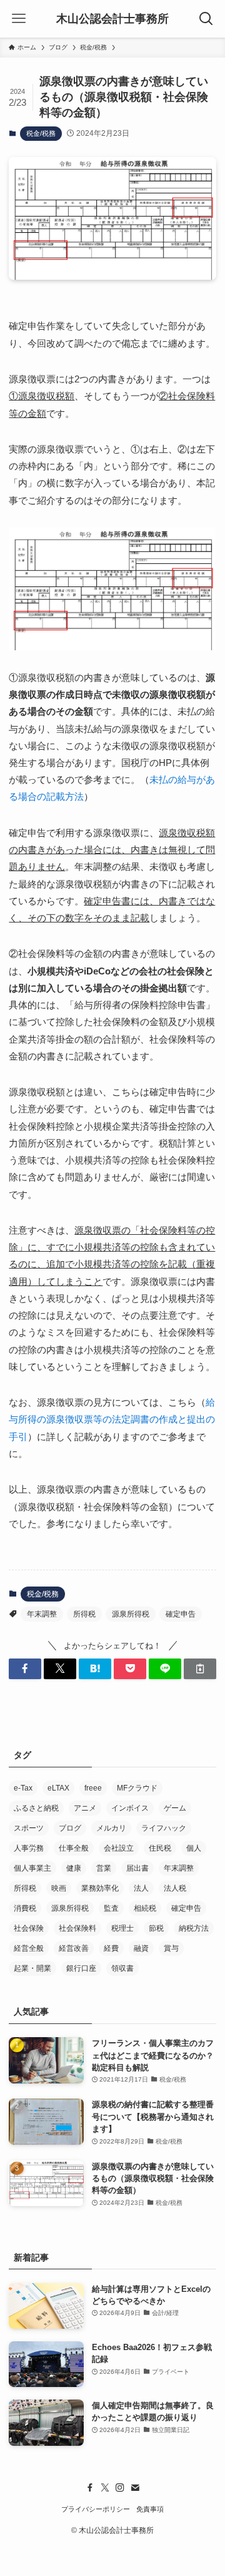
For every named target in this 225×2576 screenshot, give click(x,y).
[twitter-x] (105, 2488)
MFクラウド (137, 1788)
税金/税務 (41, 133)
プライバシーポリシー (96, 2509)
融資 (141, 1948)
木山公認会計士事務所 (112, 19)
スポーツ (29, 1828)
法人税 (175, 1888)
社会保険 (29, 1928)
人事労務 (29, 1848)
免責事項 (150, 2509)
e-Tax (23, 1788)
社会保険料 (77, 1928)
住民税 (160, 1848)
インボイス (130, 1808)
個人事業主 (32, 1868)
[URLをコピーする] (200, 1669)
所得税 (84, 1614)
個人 (194, 1848)
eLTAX (58, 1788)
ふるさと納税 (36, 1808)
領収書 (122, 1968)
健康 (74, 1868)
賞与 (171, 1948)
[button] (25, 1669)
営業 (104, 1868)
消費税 (25, 1908)
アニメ (85, 1808)
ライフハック (164, 1828)
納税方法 (194, 1928)
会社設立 (119, 1848)
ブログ (70, 1828)
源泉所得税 (131, 1614)
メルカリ (111, 1828)
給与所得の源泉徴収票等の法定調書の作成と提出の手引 (112, 1419)
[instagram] (120, 2488)
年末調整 (42, 1614)
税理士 (122, 1928)
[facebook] (90, 2488)
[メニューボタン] (19, 19)
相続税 (145, 1908)
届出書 (137, 1868)
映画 (59, 1888)
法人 (141, 1888)
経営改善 (74, 1948)
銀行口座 (81, 1968)
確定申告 (181, 1614)
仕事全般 (74, 1848)
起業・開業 (32, 1968)
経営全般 (29, 1948)
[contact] (135, 2488)
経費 (111, 1948)
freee (93, 1788)
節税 (156, 1928)
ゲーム (175, 1808)
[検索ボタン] (206, 19)
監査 (111, 1908)
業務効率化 (100, 1888)
